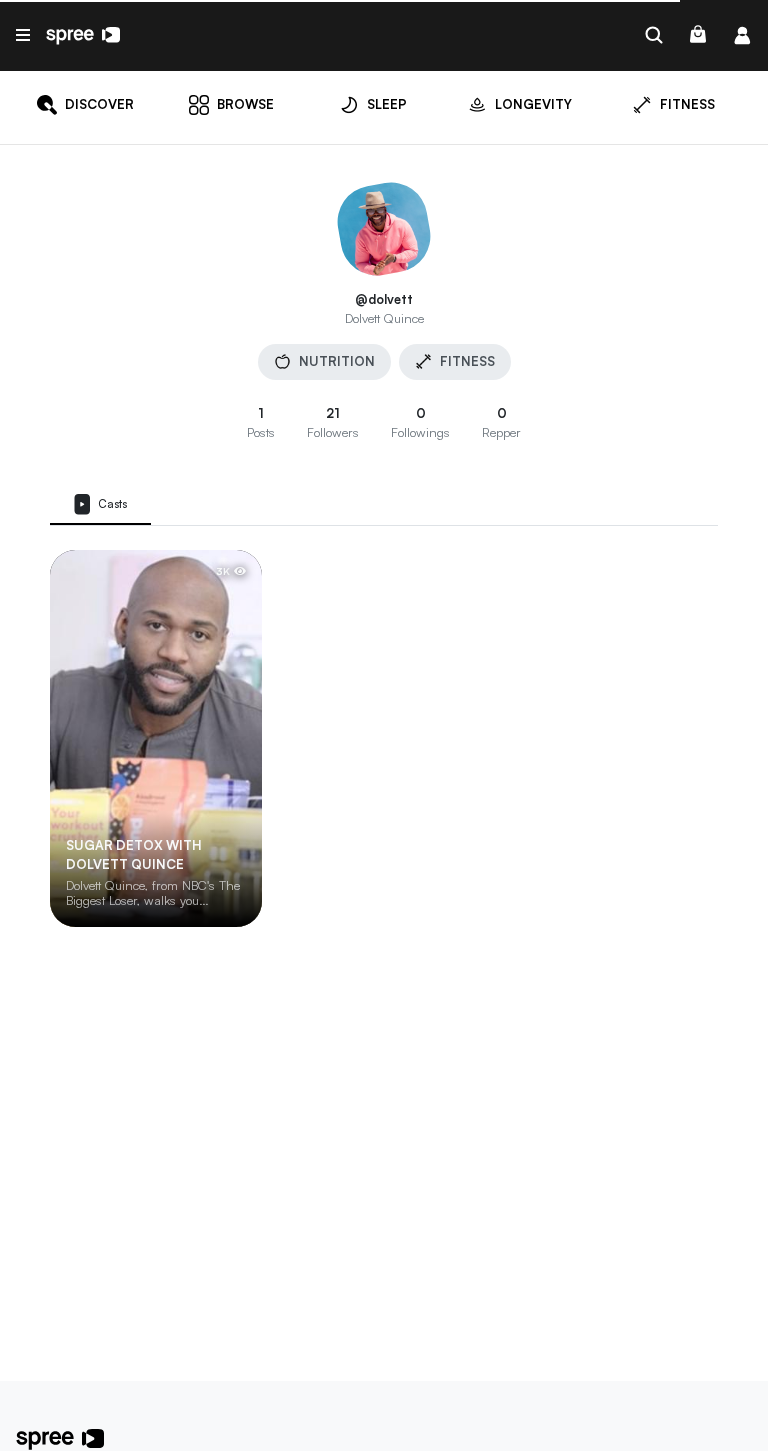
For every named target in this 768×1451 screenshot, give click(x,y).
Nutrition (337, 361)
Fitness (467, 361)
